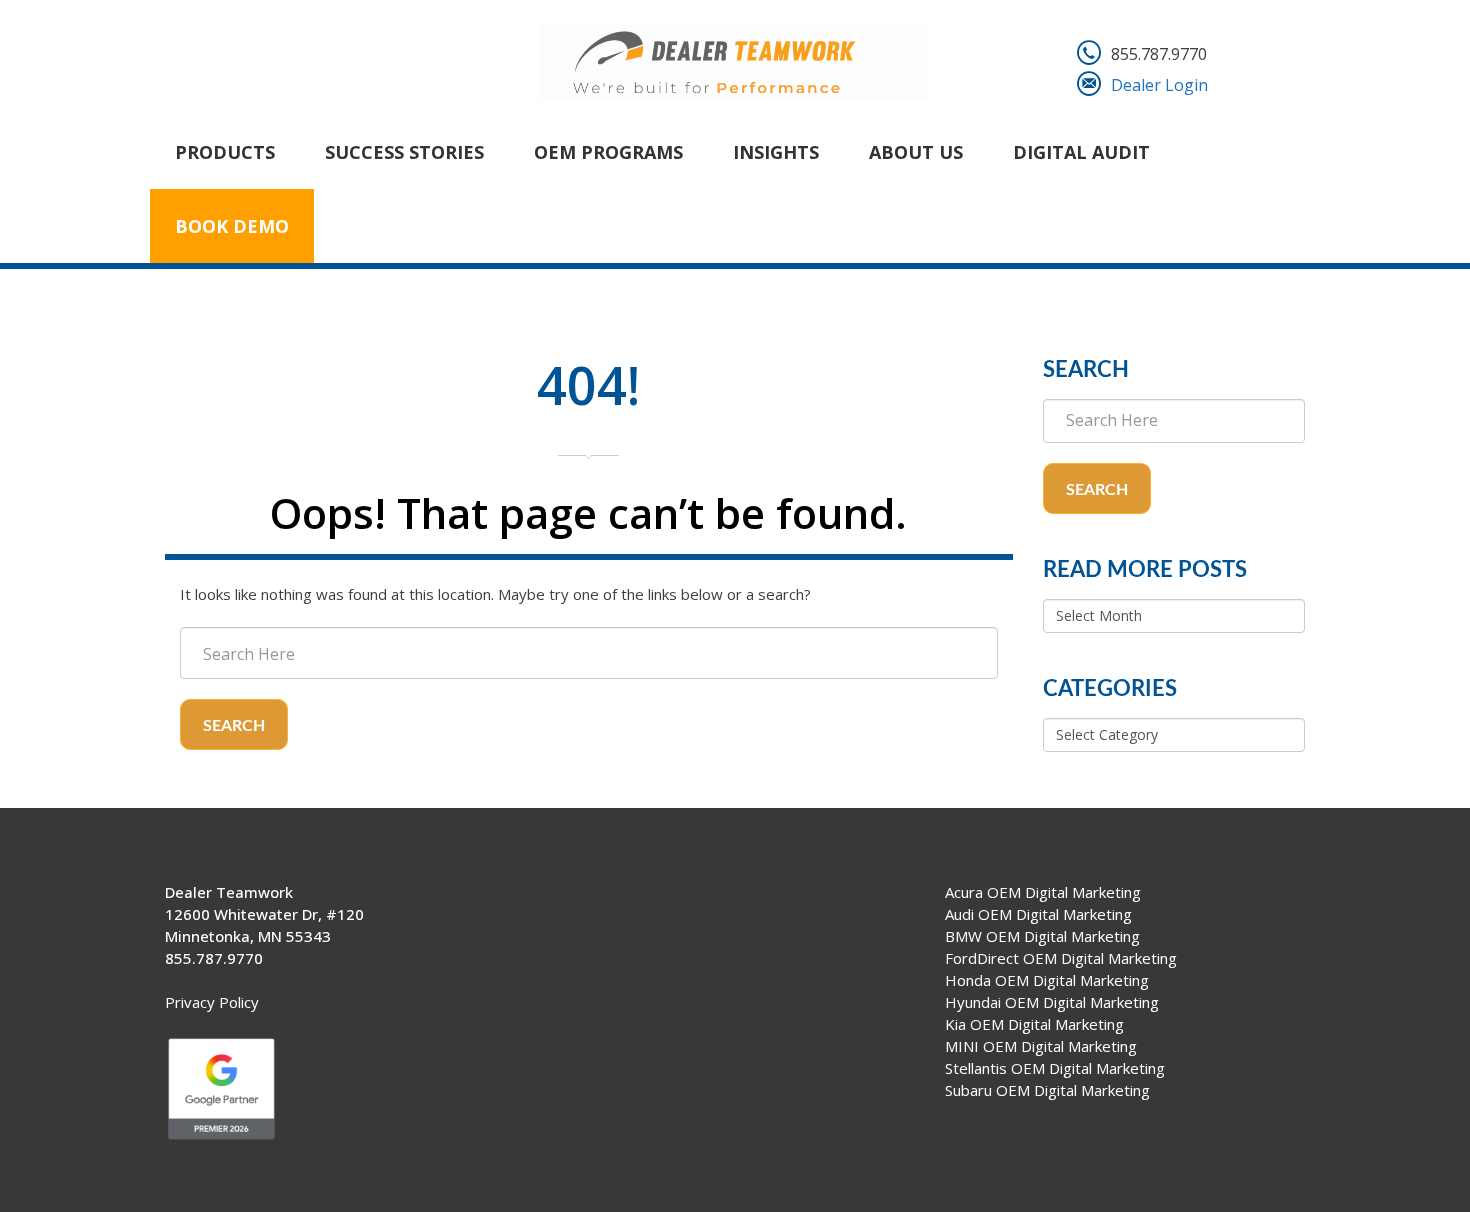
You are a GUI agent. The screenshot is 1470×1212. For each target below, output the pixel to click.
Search (234, 726)
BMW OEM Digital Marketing (1042, 936)
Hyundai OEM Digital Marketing (1052, 1002)
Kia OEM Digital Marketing (1034, 1024)
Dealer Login (1159, 85)
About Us (916, 152)
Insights (776, 152)
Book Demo (232, 226)
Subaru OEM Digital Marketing (1047, 1090)
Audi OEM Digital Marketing (1038, 914)
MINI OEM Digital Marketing (1041, 1046)
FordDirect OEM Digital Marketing (1061, 958)
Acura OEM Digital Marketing (1043, 892)
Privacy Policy (212, 1002)
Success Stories (404, 152)
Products (225, 152)
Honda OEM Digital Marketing (1047, 980)
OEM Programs (608, 152)
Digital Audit (1081, 152)
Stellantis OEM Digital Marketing (1055, 1068)
